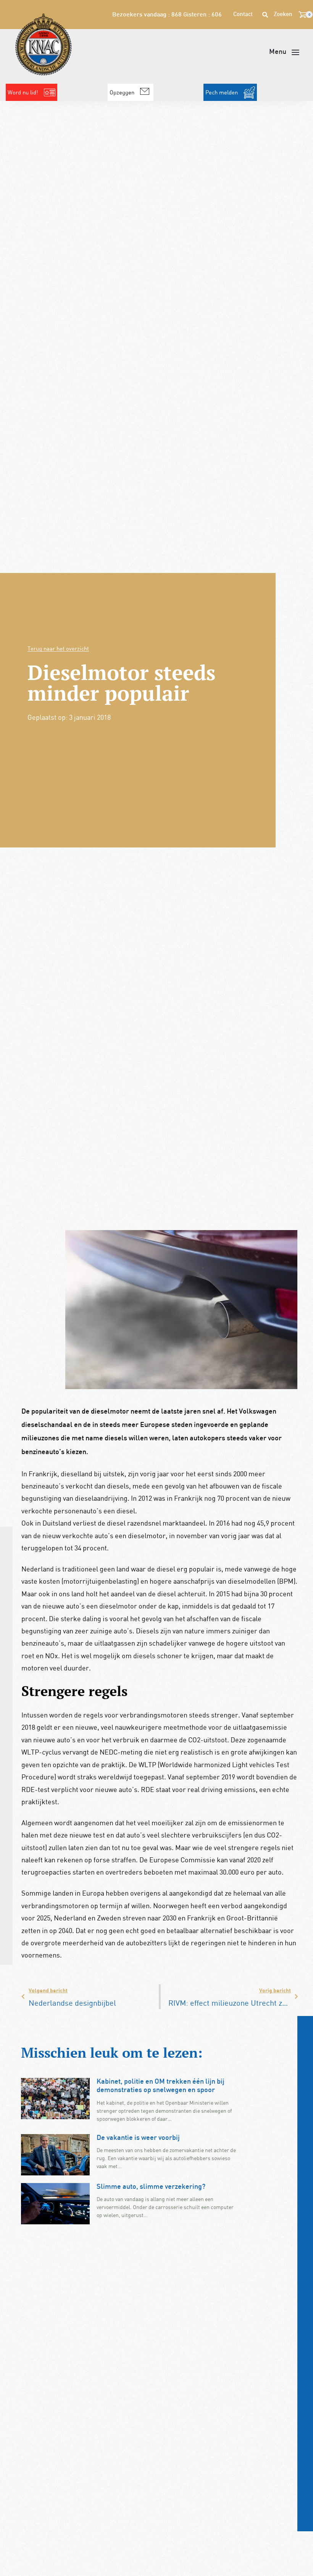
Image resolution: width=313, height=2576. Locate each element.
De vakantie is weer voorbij (138, 2138)
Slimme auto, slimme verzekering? (151, 2187)
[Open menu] (284, 52)
